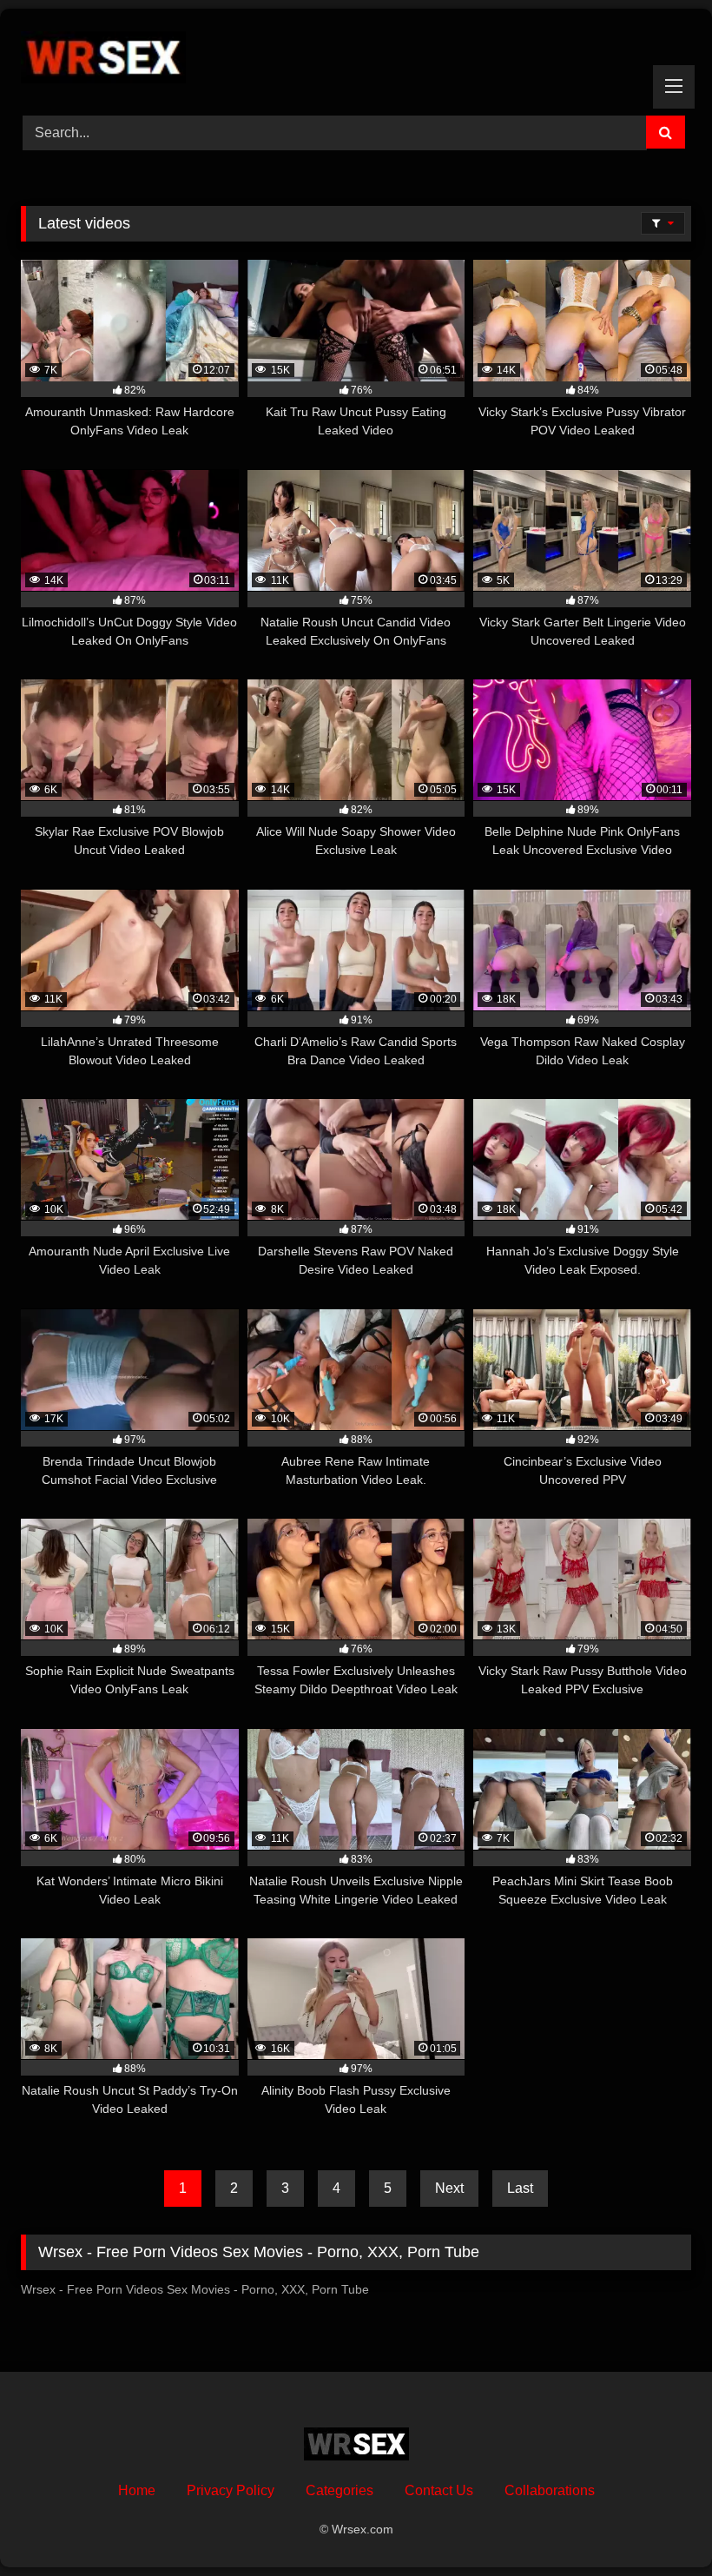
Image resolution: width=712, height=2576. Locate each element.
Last (520, 2188)
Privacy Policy (231, 2490)
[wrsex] (356, 56)
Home (137, 2490)
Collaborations (550, 2490)
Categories (340, 2490)
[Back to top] (658, 2524)
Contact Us (439, 2490)
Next (449, 2188)
